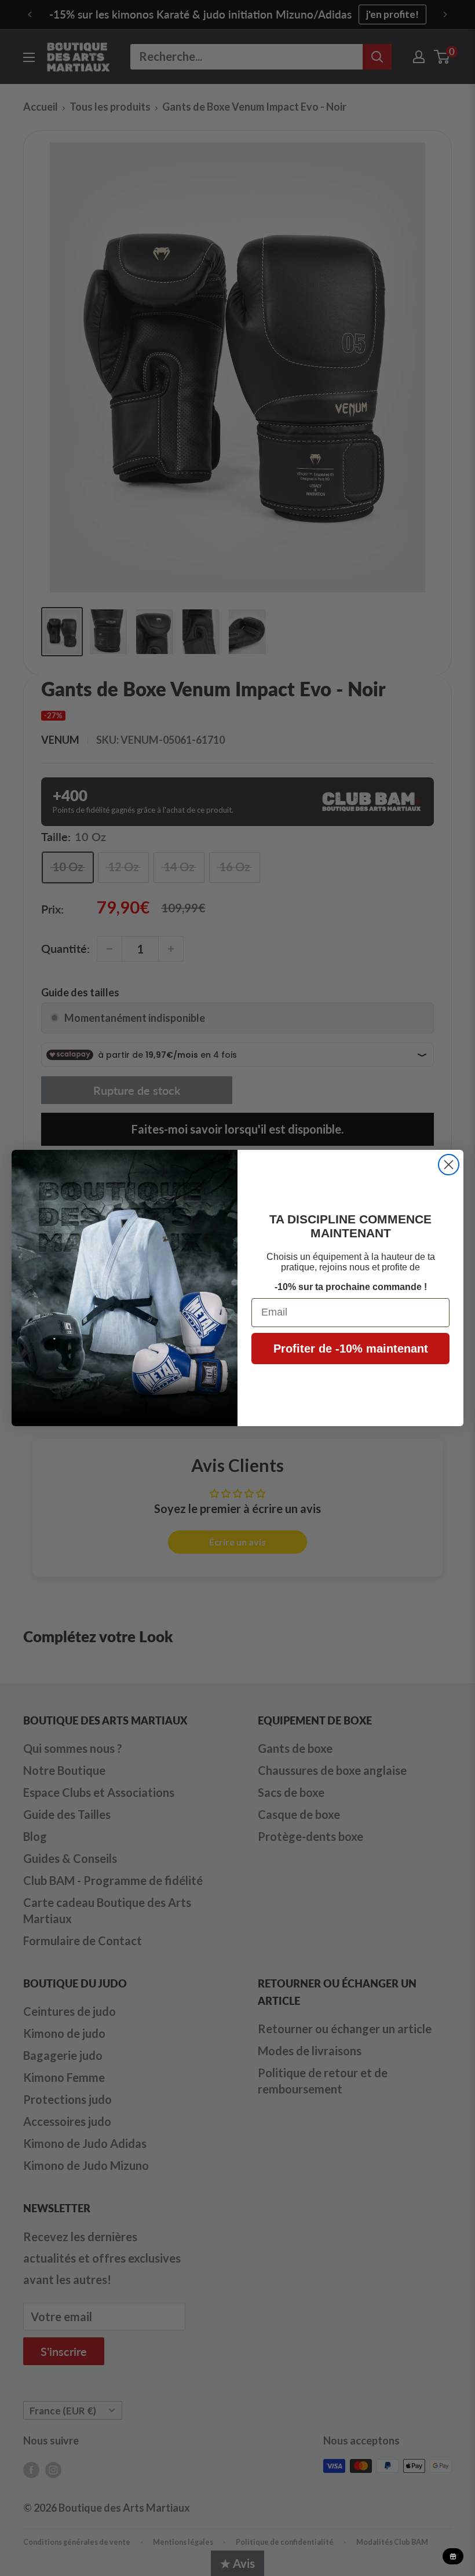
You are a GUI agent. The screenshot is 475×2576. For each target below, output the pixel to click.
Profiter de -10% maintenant (351, 1349)
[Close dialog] (449, 1165)
